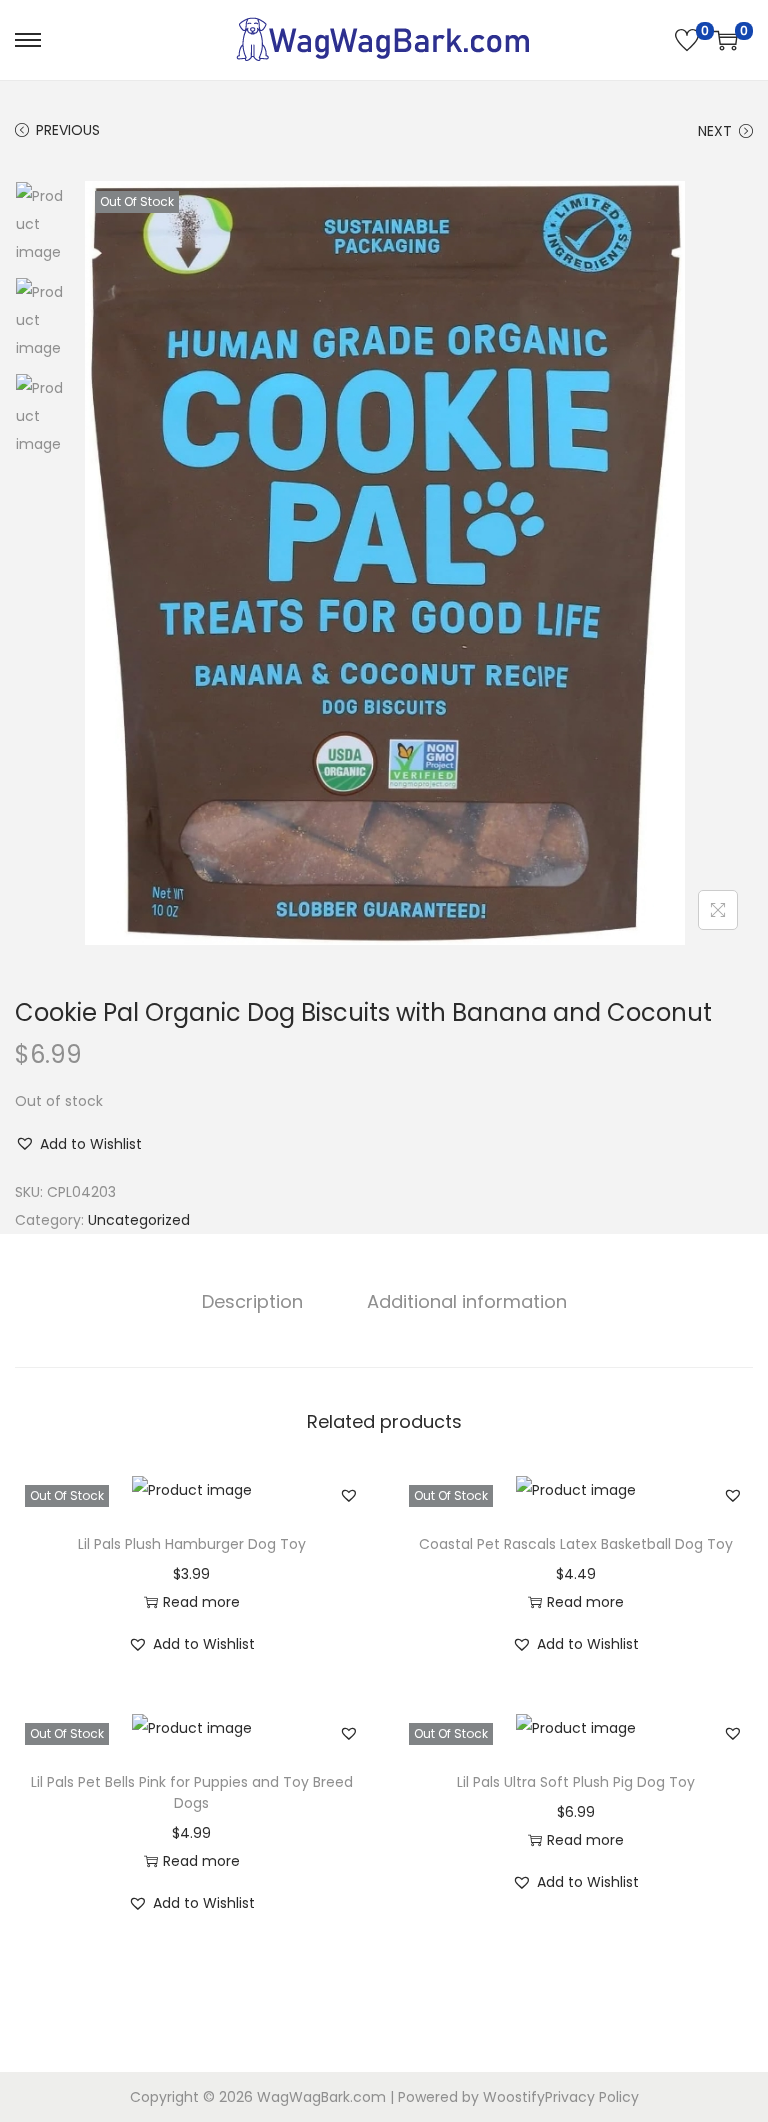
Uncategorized (139, 1220)
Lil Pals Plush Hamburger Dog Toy (192, 1544)
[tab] (252, 1302)
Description (252, 1301)
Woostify (514, 2097)
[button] (78, 1144)
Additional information (467, 1301)
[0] (687, 40)
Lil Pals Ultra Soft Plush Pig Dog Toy (576, 1782)
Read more (201, 1602)
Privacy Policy (592, 2097)
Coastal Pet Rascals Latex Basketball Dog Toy (576, 1544)
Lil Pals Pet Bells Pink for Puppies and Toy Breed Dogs (192, 1792)
